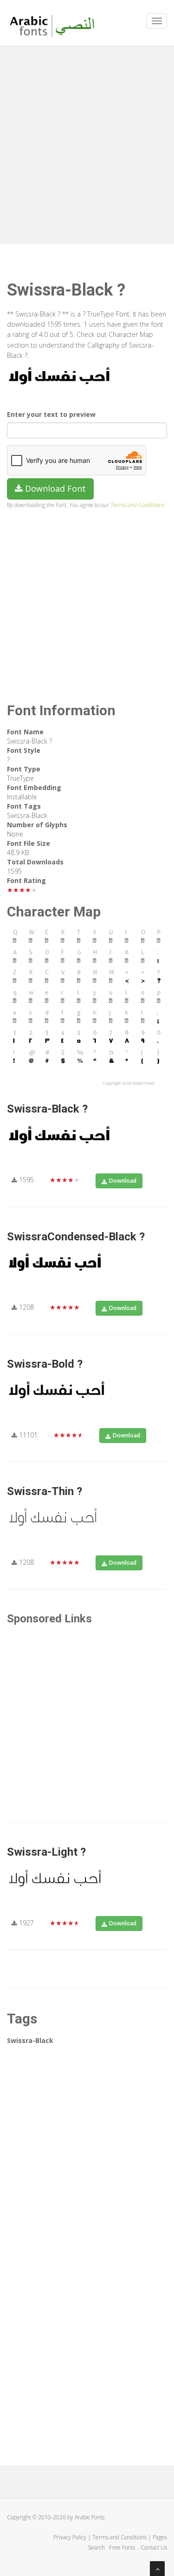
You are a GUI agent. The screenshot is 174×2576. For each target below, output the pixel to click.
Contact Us (154, 2547)
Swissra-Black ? (47, 1109)
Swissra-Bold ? (45, 1364)
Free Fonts (123, 2547)
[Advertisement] (87, 143)
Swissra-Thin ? (45, 1491)
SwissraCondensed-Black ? (76, 1237)
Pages (160, 2537)
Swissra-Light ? (46, 1852)
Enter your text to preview (51, 414)
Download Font (54, 488)
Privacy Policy (70, 2537)
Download (123, 1181)
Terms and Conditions (137, 505)
